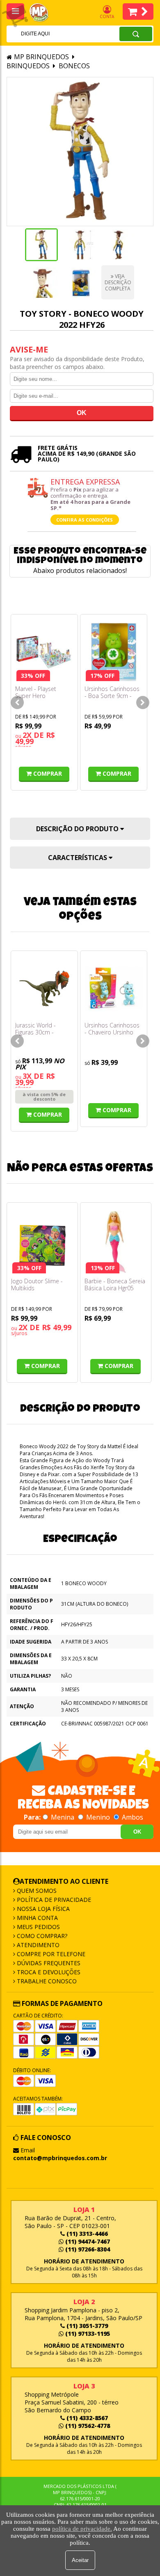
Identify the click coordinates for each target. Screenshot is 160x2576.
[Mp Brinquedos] (43, 13)
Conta (107, 16)
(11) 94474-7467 (87, 2241)
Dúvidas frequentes (48, 1963)
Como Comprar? (41, 1936)
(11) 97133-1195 (87, 2334)
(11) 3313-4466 (86, 2234)
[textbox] (52, 34)
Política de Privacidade (53, 1900)
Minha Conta (37, 1918)
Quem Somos (36, 1891)
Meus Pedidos (38, 1927)
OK (137, 1832)
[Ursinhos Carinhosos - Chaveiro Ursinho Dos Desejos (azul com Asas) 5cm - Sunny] (114, 988)
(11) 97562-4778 (87, 2426)
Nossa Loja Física (42, 1909)
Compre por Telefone (50, 1954)
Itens (138, 12)
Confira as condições (85, 520)
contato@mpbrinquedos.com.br (60, 2158)
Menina (63, 1817)
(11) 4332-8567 (86, 2418)
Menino (98, 1817)
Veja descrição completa (118, 282)
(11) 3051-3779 (86, 2326)
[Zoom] (41, 245)
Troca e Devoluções (48, 1972)
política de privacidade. (82, 2529)
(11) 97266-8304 (87, 2249)
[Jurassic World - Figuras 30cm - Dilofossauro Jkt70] (44, 988)
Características (78, 858)
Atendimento (37, 1945)
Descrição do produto (78, 829)
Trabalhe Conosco (46, 1981)
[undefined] (80, 152)
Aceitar (80, 2560)
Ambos (132, 1817)
